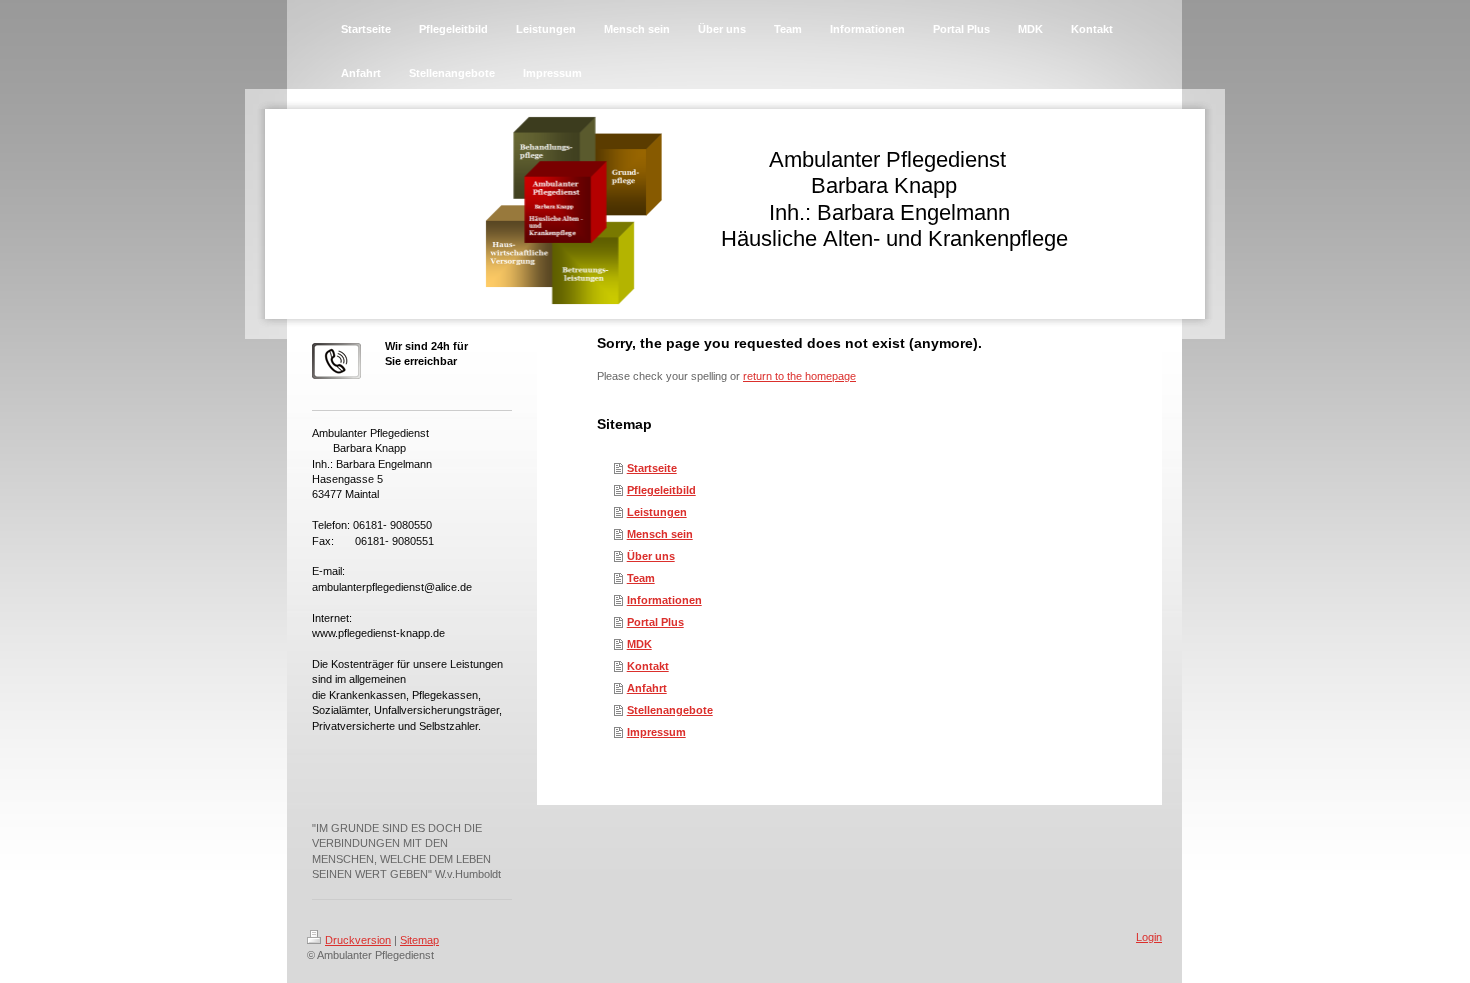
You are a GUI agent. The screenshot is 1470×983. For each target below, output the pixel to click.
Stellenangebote (670, 710)
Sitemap (419, 940)
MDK (639, 644)
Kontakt (648, 666)
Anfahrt (647, 688)
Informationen (664, 600)
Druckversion (358, 940)
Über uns (651, 556)
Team (641, 578)
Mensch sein (660, 534)
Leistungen (657, 512)
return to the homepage (799, 376)
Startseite (652, 468)
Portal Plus (655, 622)
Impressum (656, 732)
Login (1149, 937)
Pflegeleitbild (661, 490)
